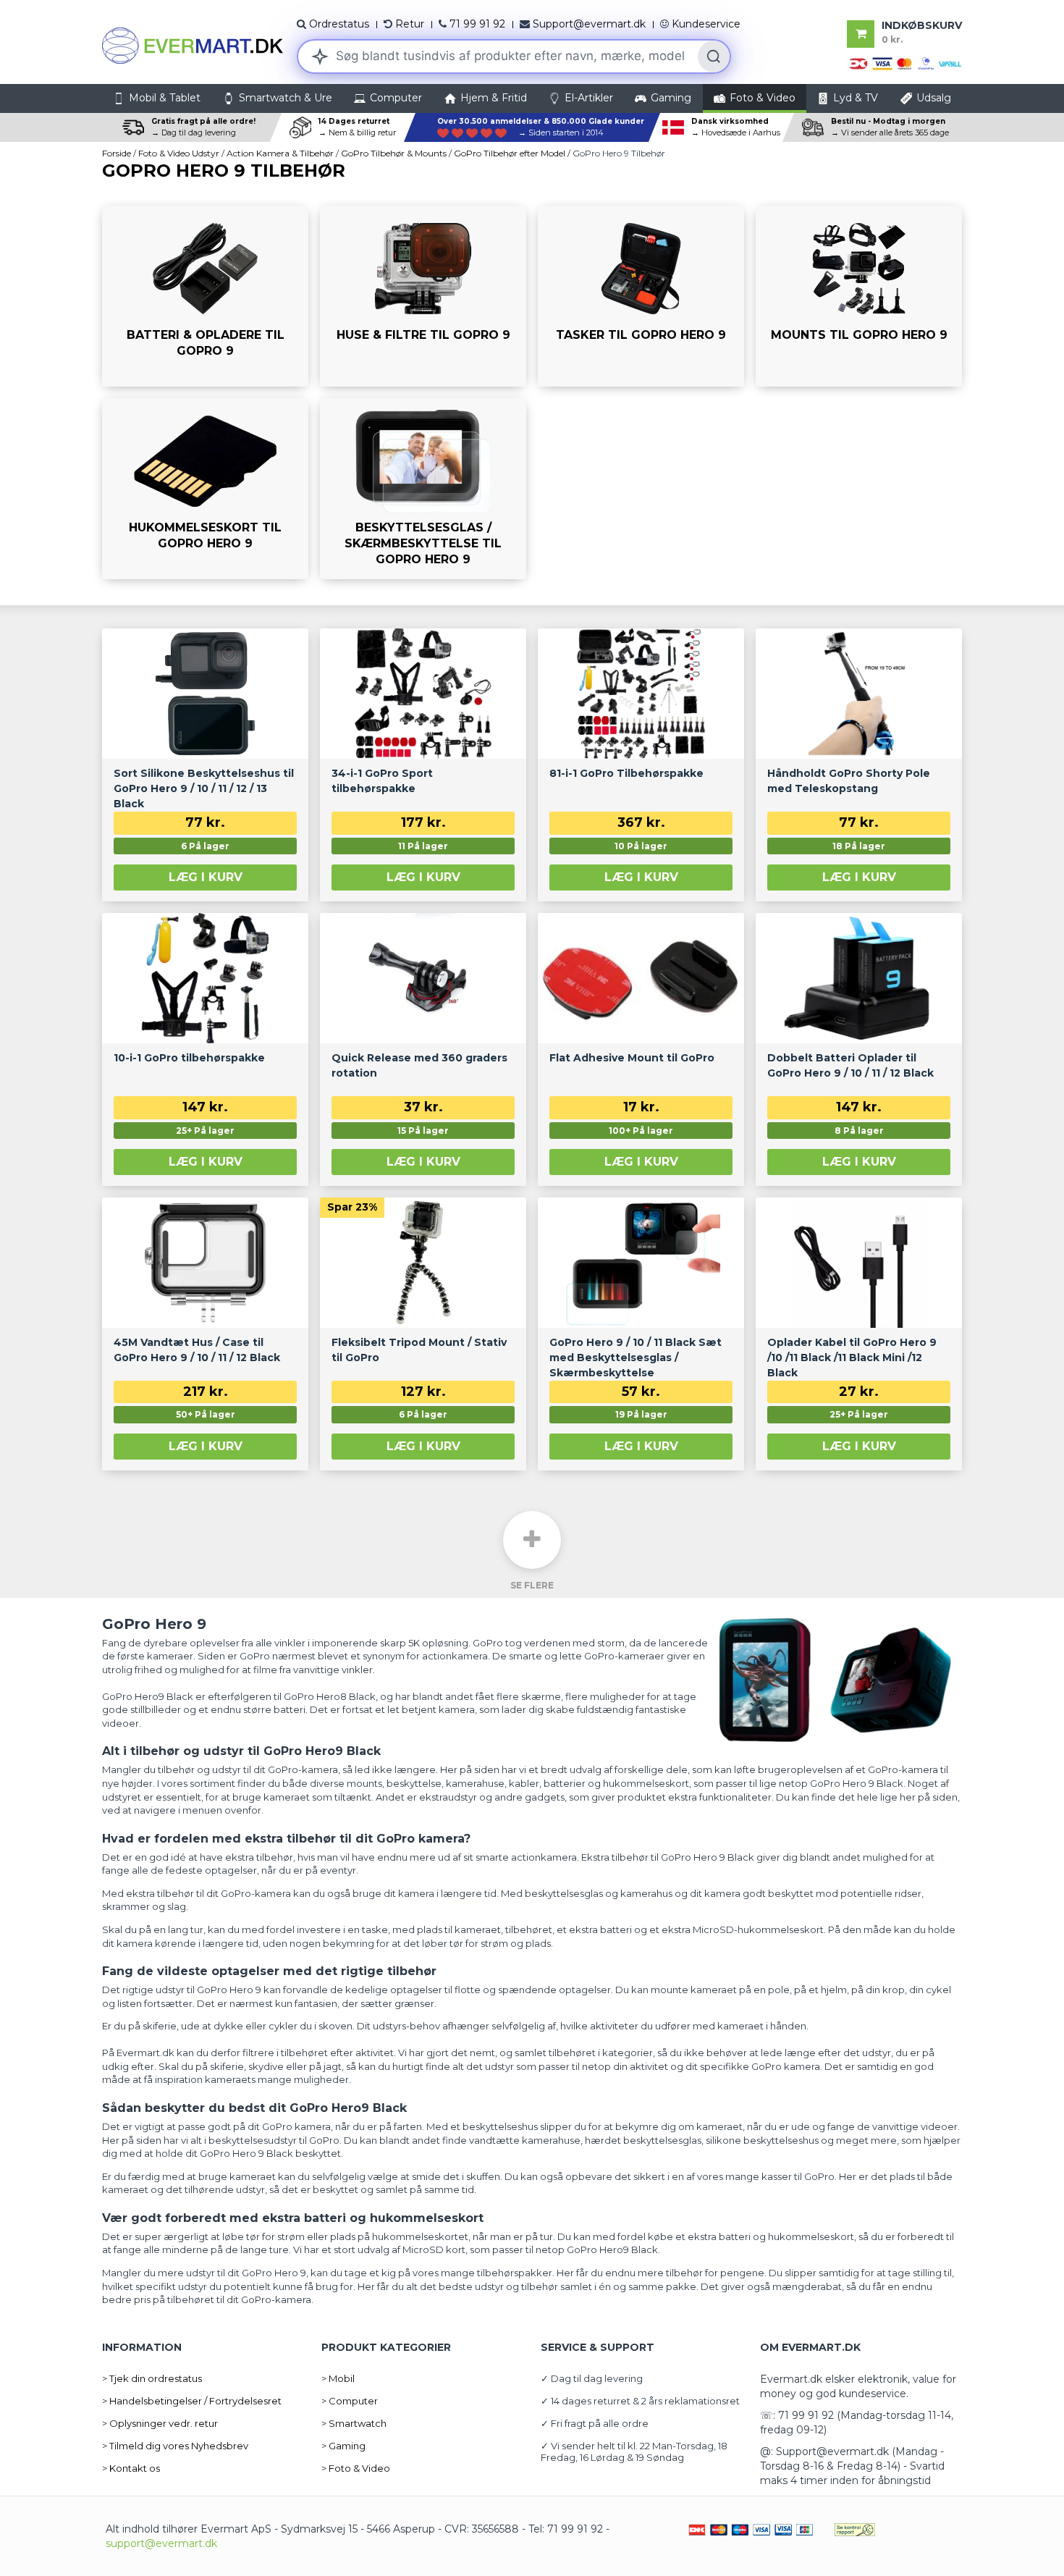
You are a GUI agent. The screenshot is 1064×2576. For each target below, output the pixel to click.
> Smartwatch (354, 2423)
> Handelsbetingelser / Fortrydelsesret (192, 2401)
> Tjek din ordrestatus (152, 2378)
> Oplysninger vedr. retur (160, 2423)
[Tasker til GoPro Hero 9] (641, 296)
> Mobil (338, 2378)
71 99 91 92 (477, 24)
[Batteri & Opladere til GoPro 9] (205, 296)
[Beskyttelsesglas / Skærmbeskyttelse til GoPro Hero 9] (423, 489)
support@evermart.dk (161, 2543)
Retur (410, 24)
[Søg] (714, 56)
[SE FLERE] (532, 1540)
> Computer (350, 2401)
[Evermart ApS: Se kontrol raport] (855, 2529)
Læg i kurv (206, 877)
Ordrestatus (339, 24)
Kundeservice (706, 24)
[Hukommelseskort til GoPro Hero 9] (205, 489)
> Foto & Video (356, 2468)
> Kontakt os (131, 2468)
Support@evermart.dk (589, 24)
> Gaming (343, 2446)
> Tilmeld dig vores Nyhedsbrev (175, 2446)
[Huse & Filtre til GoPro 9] (423, 296)
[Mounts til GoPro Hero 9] (859, 296)
